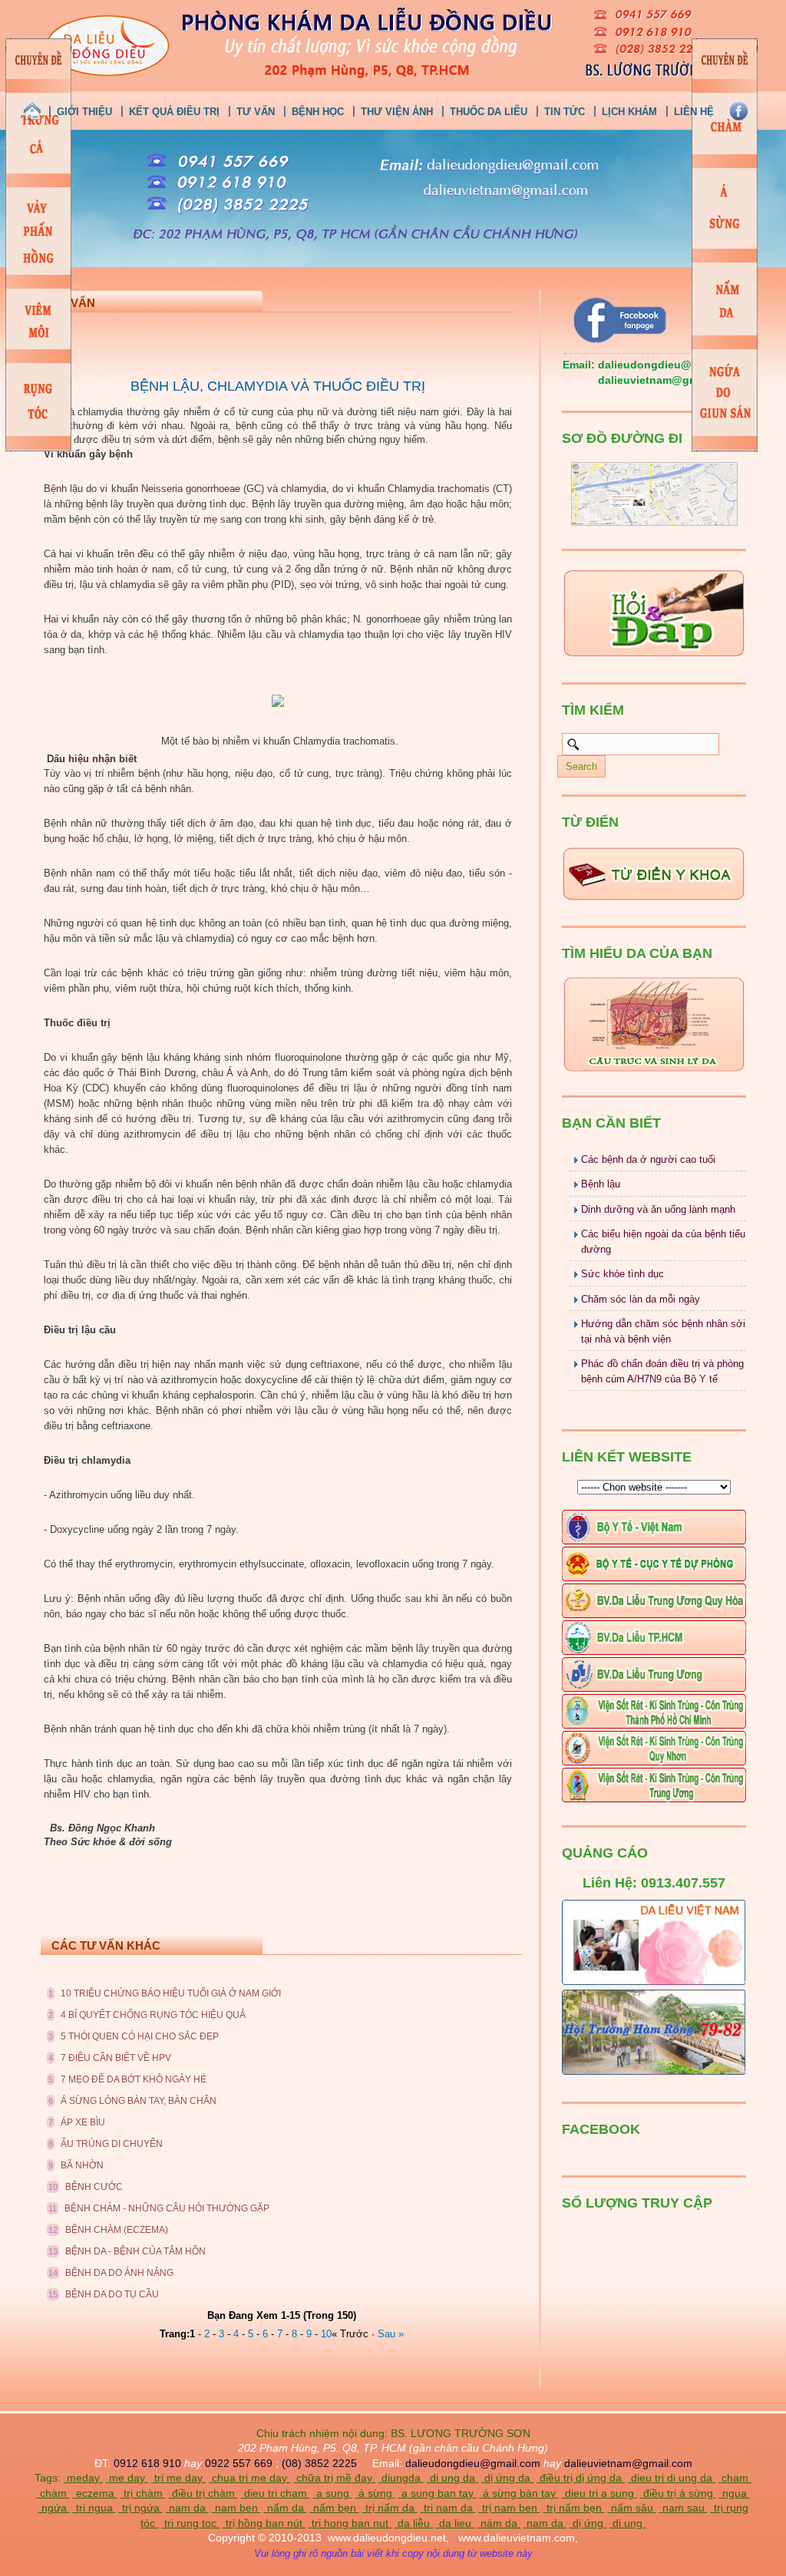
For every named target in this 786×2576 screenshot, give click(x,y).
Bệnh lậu (601, 1184)
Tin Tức (565, 112)
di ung (627, 2523)
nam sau (684, 2508)
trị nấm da (390, 2508)
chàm (53, 2493)
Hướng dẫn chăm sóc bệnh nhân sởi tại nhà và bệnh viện (663, 1331)
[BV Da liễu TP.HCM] (654, 1651)
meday (83, 2478)
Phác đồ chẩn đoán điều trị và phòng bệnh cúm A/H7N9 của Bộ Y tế (662, 1371)
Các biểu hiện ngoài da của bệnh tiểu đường (663, 1242)
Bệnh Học (318, 112)
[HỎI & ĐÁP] (654, 656)
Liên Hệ (694, 112)
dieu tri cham (276, 2493)
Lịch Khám (629, 112)
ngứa (54, 2508)
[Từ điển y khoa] (654, 899)
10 (326, 2334)
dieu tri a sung (599, 2493)
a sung (333, 2493)
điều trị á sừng (678, 2493)
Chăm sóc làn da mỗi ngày (641, 1299)
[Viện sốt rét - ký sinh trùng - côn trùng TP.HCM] (654, 1725)
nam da (187, 2508)
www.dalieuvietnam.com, (518, 2538)
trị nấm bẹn (574, 2508)
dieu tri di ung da (672, 2478)
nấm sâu (632, 2508)
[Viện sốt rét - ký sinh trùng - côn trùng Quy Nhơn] (654, 1762)
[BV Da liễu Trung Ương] (654, 1688)
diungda (401, 2478)
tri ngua (94, 2508)
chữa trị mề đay (334, 2478)
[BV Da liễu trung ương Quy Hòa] (654, 1615)
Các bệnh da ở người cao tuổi (648, 1159)
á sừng (375, 2493)
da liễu (414, 2523)
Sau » (391, 2334)
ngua (735, 2493)
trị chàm (143, 2493)
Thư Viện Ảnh (397, 112)
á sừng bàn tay (519, 2493)
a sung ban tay (438, 2493)
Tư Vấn (256, 112)
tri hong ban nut (350, 2523)
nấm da (286, 2508)
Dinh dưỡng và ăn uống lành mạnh (658, 1209)
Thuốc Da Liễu (489, 112)
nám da (499, 2523)
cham (735, 2478)
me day (127, 2478)
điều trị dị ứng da (581, 2478)
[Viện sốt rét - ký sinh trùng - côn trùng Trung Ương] (654, 1799)
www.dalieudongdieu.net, (387, 2538)
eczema (95, 2493)
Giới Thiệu (84, 112)
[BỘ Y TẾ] (654, 1069)
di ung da (452, 2478)
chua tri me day (249, 2478)
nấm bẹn (335, 2508)
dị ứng (588, 2523)
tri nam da (448, 2508)
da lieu (455, 2523)
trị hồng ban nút (264, 2523)
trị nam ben (510, 2508)
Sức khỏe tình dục (623, 1274)
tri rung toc (190, 2523)
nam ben (236, 2508)
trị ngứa (141, 2508)
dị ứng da (507, 2478)
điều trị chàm (203, 2493)
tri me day (178, 2478)
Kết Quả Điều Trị (174, 112)
